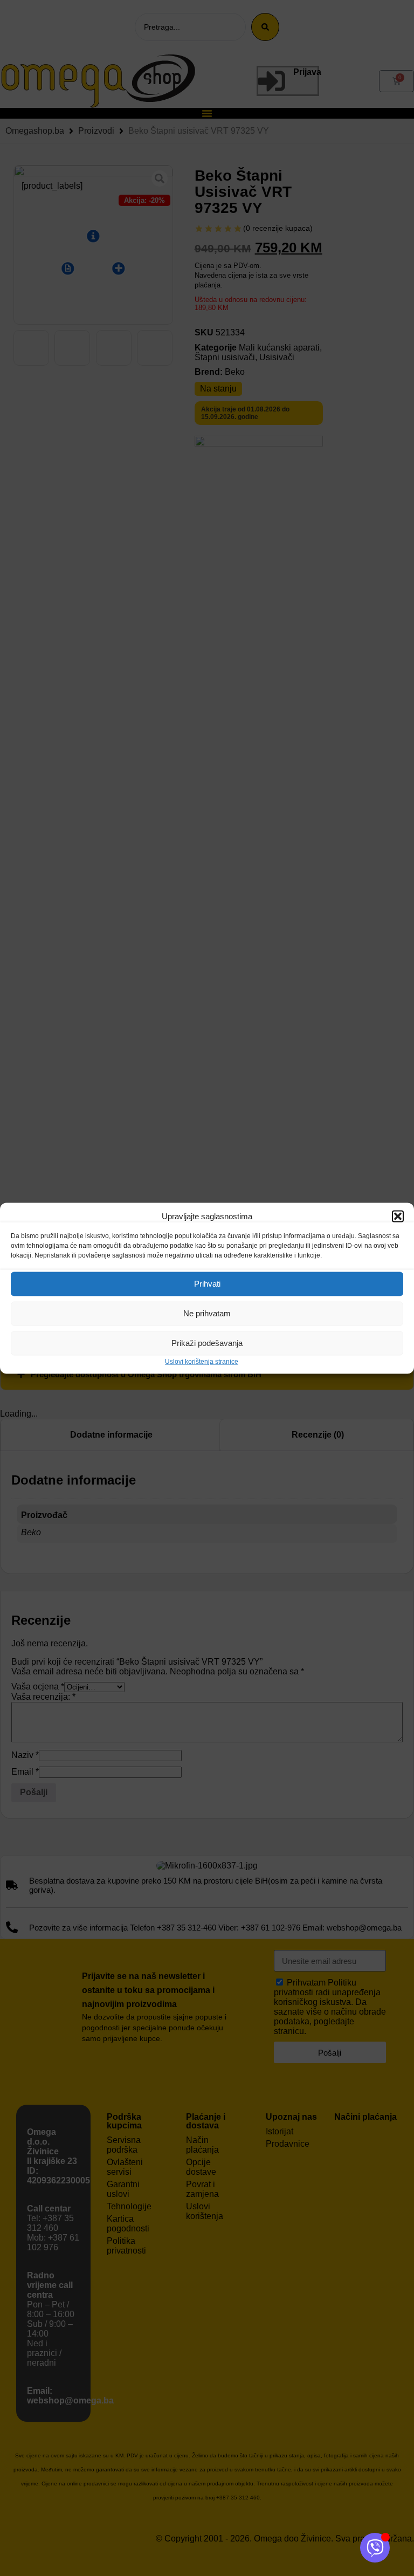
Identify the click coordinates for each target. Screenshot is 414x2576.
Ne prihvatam (207, 1313)
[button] (398, 1216)
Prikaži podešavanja (207, 1343)
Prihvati (207, 1284)
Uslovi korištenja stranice (202, 1361)
